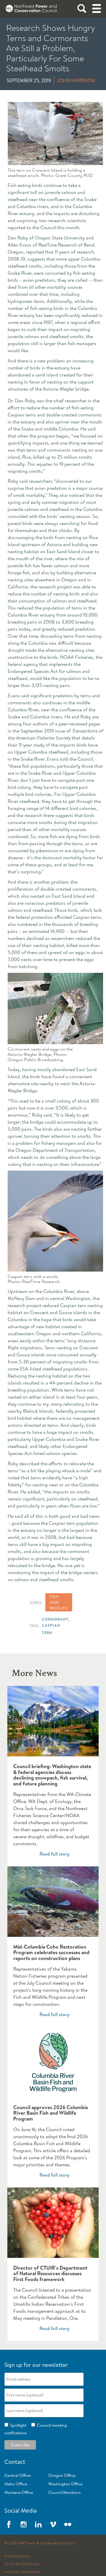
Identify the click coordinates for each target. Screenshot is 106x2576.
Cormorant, (56, 1619)
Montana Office (19, 2492)
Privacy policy (17, 2556)
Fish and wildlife (59, 1602)
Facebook (9, 2524)
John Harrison (76, 80)
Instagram (24, 2524)
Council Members (64, 2492)
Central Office (18, 2475)
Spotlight (17, 2425)
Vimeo (53, 2524)
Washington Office (66, 2484)
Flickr (68, 2524)
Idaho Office (16, 2484)
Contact (15, 2462)
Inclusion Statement (22, 2572)
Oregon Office (62, 2475)
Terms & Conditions (22, 2564)
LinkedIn (38, 2524)
